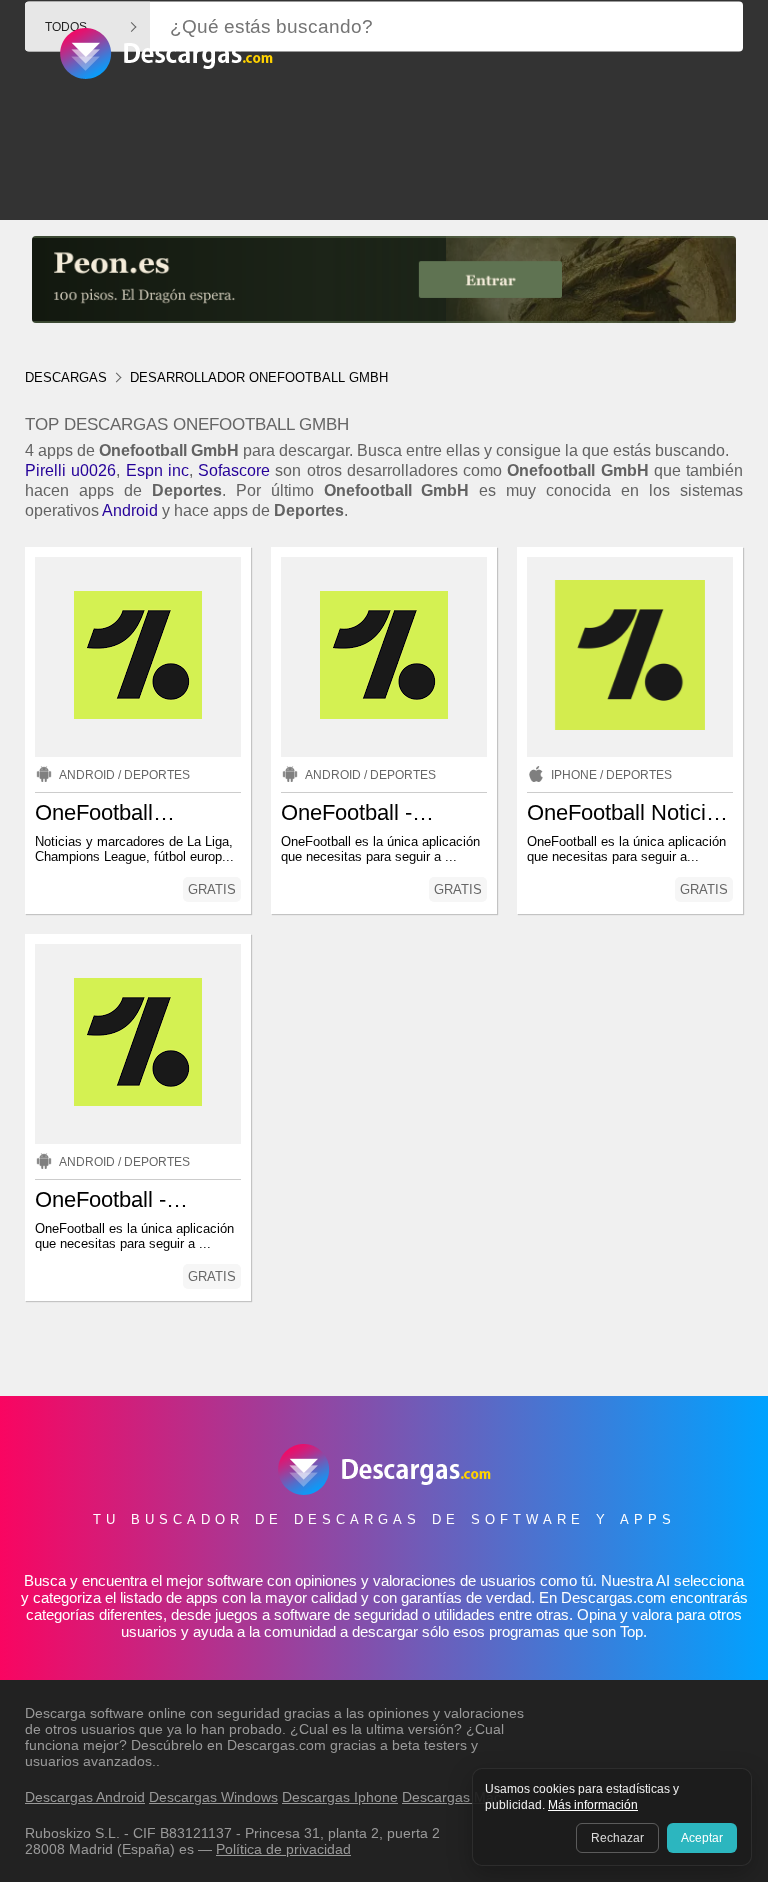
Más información (593, 1805)
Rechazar (617, 1838)
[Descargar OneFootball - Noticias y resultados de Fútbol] (138, 1044)
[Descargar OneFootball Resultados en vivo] (138, 657)
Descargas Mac (451, 1797)
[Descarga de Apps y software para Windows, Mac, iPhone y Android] (166, 66)
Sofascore (234, 470)
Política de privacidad (283, 1849)
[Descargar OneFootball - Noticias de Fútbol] (384, 657)
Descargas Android (85, 1797)
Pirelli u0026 (70, 470)
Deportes (157, 775)
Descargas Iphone (340, 1797)
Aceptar (702, 1838)
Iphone (574, 775)
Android (130, 510)
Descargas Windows (213, 1797)
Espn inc (157, 470)
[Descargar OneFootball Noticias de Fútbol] (630, 657)
